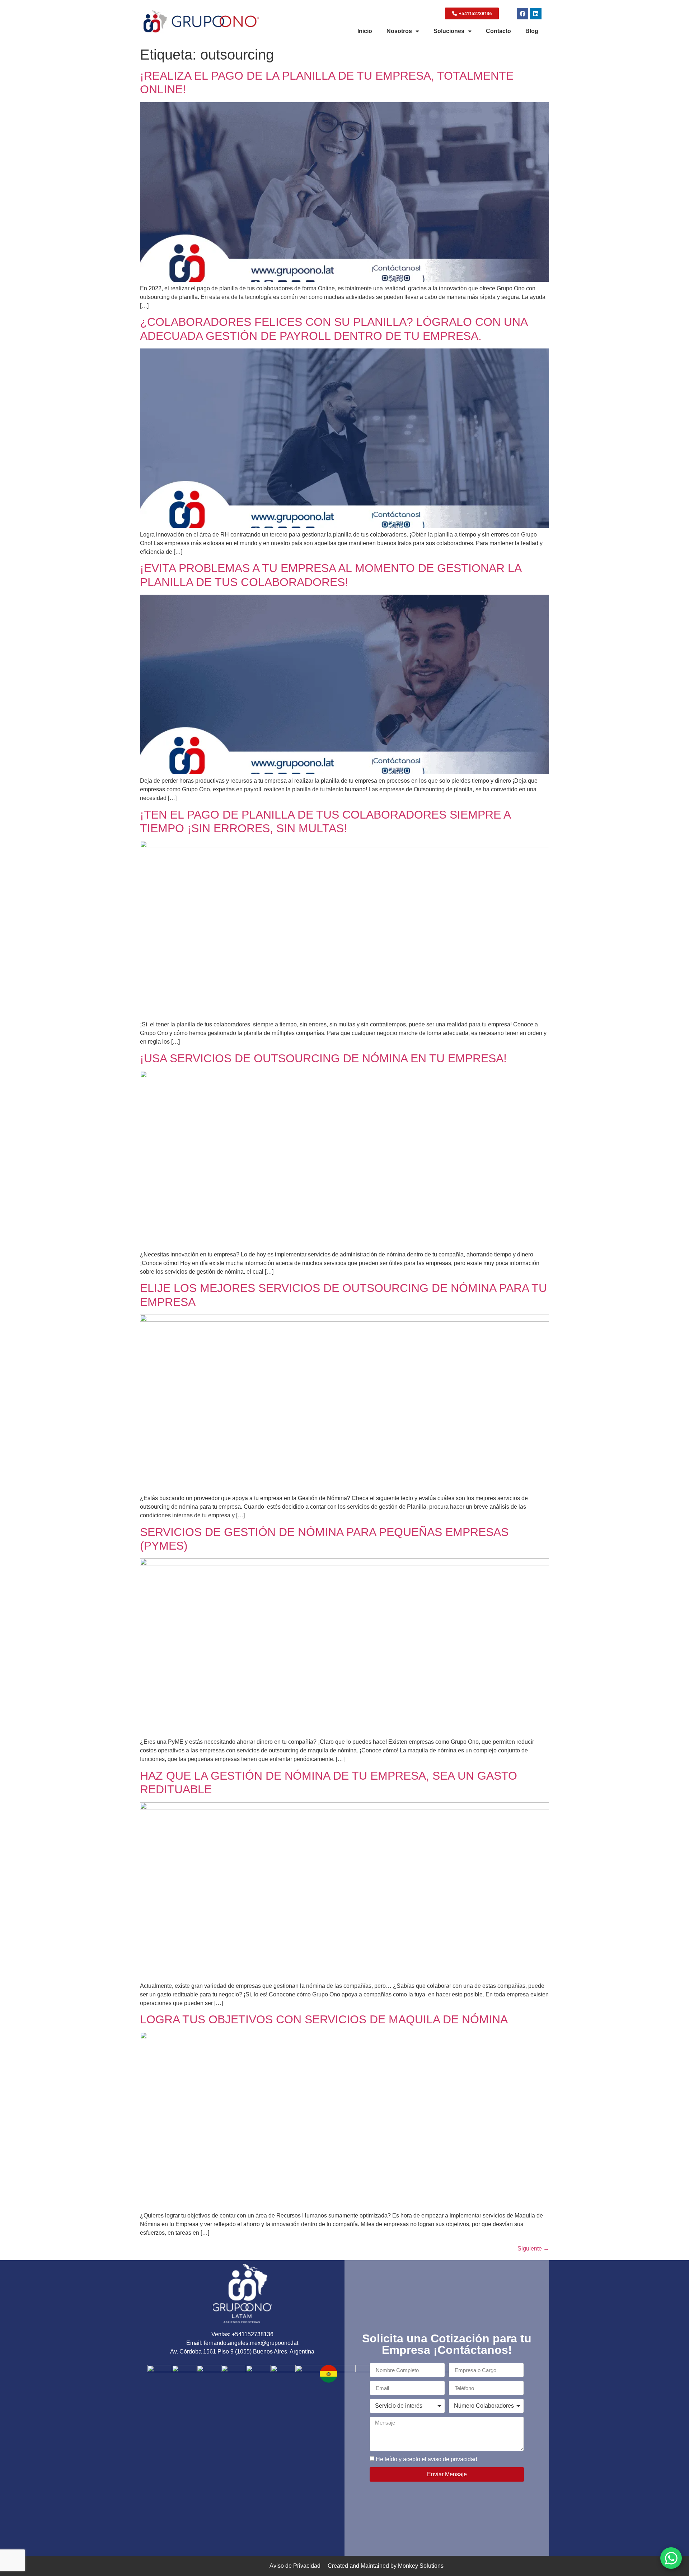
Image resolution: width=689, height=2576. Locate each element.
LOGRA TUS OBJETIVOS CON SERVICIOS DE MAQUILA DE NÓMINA (324, 2019)
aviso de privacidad (452, 2459)
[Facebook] (522, 14)
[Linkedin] (536, 14)
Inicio (365, 31)
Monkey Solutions (421, 2566)
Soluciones (449, 31)
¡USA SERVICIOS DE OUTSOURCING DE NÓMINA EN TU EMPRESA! (323, 1058)
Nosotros (399, 31)
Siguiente (533, 2249)
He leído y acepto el (426, 2459)
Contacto (498, 31)
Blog (532, 31)
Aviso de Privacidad (295, 2566)
